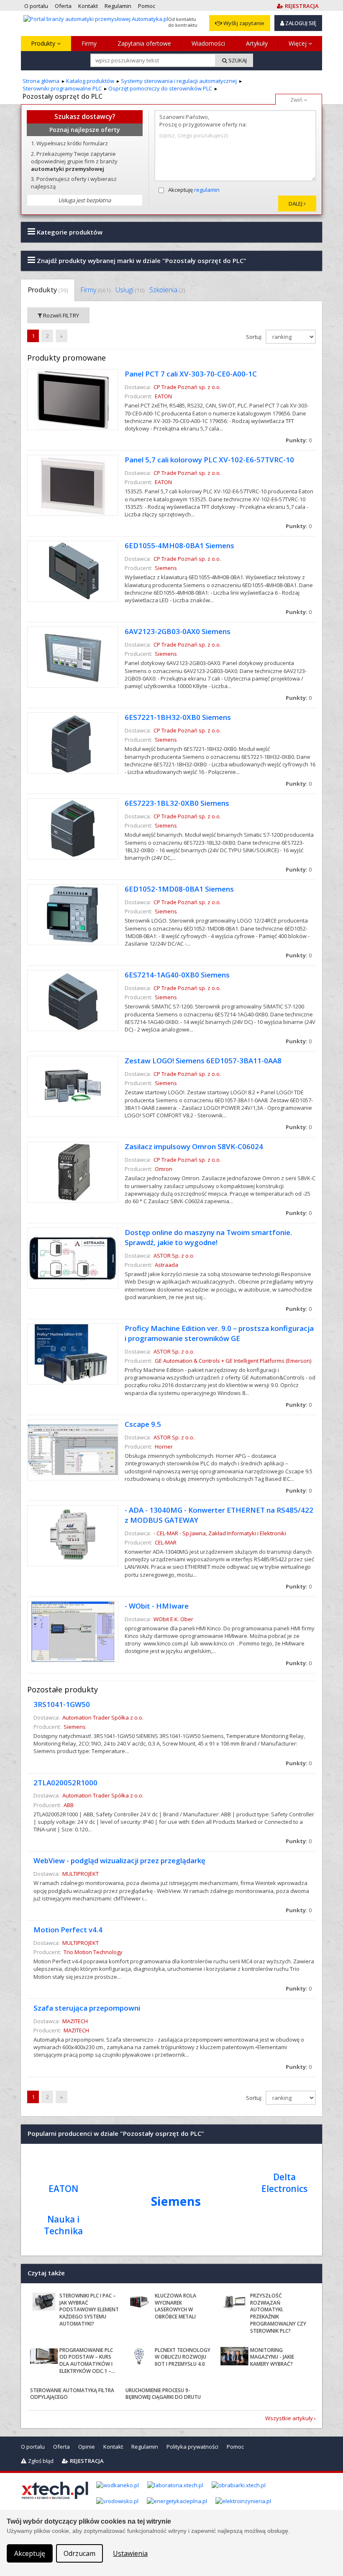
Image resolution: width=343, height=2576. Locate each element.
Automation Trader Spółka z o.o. (103, 1717)
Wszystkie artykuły (289, 2418)
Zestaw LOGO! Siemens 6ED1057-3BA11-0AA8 (203, 1061)
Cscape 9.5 (143, 1424)
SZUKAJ (237, 60)
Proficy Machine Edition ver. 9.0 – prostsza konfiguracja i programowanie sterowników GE (219, 1333)
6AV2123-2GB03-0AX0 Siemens (178, 631)
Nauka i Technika (63, 2225)
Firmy (89, 43)
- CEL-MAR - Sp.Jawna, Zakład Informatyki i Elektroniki (220, 1533)
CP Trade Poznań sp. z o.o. (187, 387)
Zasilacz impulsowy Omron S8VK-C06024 (194, 1146)
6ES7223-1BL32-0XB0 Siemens (177, 803)
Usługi (130, 290)
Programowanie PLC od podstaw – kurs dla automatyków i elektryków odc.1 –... (87, 2361)
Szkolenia (167, 290)
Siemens (166, 568)
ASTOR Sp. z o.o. (174, 1256)
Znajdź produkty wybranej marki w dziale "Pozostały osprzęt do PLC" (141, 260)
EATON (163, 396)
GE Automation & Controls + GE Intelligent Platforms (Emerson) (233, 1361)
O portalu (33, 2447)
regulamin (207, 190)
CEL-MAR (166, 1542)
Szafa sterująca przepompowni (87, 2008)
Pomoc (235, 2447)
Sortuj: (255, 337)
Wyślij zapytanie (243, 23)
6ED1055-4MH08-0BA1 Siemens (179, 545)
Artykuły (257, 43)
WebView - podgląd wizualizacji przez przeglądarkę (119, 1860)
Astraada (166, 1265)
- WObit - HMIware (157, 1606)
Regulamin (145, 2447)
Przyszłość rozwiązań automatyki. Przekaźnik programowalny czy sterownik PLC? (278, 2313)
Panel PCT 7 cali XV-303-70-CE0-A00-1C (191, 374)
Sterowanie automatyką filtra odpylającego (72, 2394)
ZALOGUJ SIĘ (300, 23)
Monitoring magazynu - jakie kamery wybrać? (272, 2357)
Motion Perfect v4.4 (68, 1930)
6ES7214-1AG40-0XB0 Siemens (177, 975)
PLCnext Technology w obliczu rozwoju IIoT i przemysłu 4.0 (183, 2357)
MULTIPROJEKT (81, 1874)
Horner (164, 1447)
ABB (69, 1805)
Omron (164, 1169)
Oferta (61, 2447)
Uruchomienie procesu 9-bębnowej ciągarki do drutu (163, 2394)
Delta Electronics (284, 2183)
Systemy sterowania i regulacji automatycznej (179, 81)
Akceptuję (194, 190)
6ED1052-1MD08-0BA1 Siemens (179, 889)
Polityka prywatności (192, 2447)
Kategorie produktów (69, 232)
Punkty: (299, 440)
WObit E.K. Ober (173, 1619)
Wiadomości (208, 43)
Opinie (87, 2447)
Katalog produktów (90, 81)
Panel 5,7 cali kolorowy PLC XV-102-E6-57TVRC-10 (209, 460)
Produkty (44, 43)
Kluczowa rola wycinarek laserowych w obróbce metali (175, 2306)
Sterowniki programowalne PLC (62, 88)
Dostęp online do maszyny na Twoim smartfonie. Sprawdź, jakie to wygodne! (208, 1237)
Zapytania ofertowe (144, 43)
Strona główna (41, 81)
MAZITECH (75, 2021)
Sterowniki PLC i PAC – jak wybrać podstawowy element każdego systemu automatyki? (89, 2310)
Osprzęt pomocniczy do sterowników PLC (160, 88)
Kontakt (113, 2447)
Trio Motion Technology (93, 1952)
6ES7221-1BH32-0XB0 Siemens (178, 717)
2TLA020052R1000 (65, 1783)
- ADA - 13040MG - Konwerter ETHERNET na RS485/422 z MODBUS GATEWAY (219, 1515)
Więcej (298, 43)
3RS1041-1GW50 (62, 1704)
